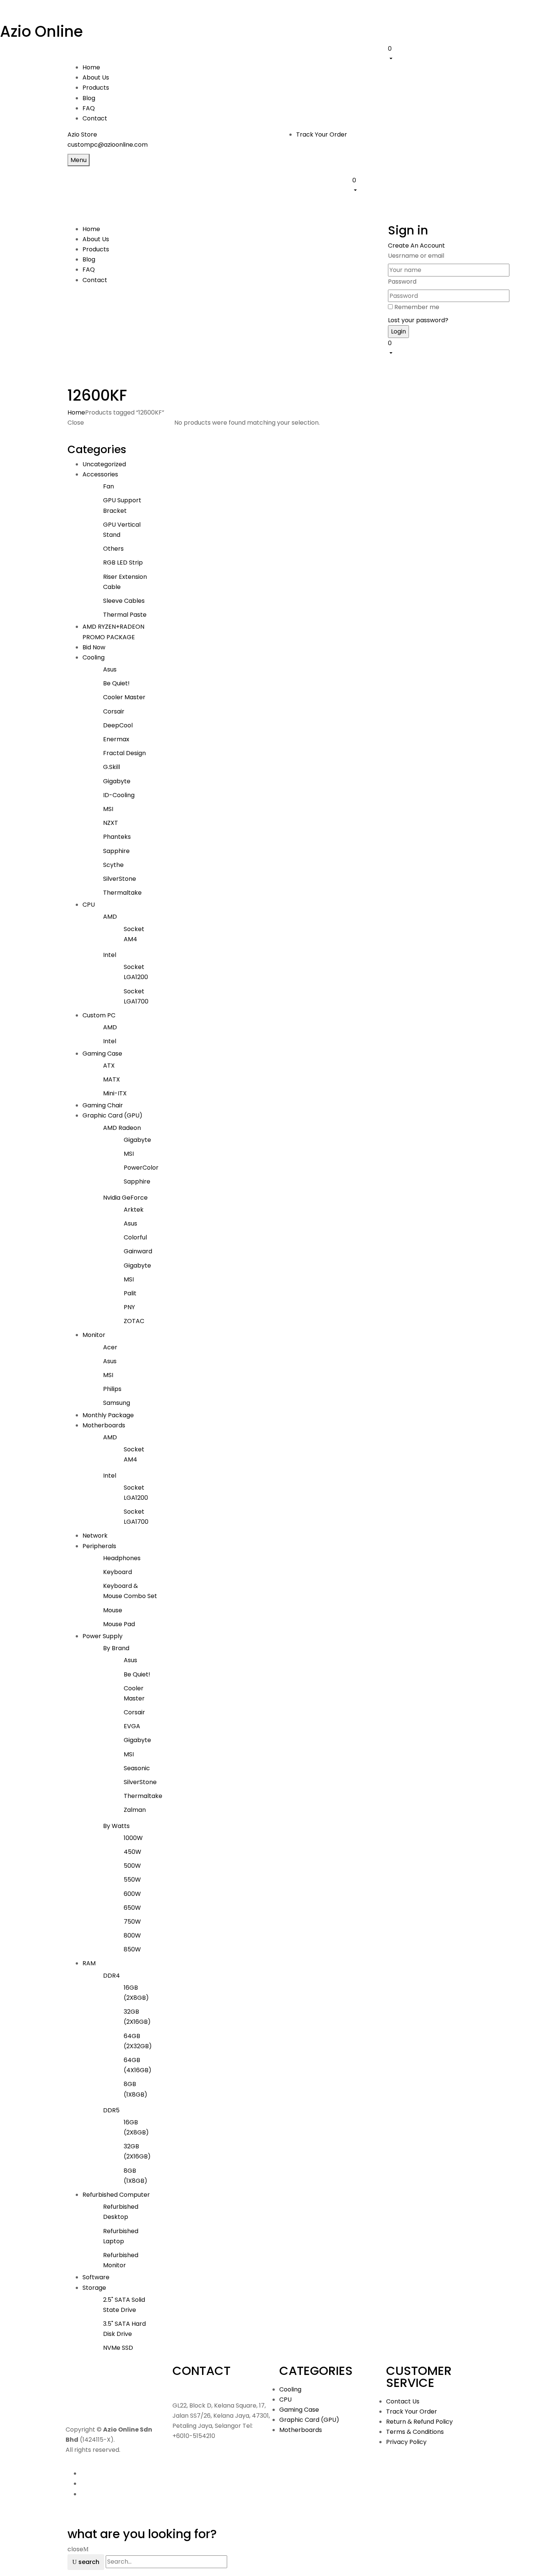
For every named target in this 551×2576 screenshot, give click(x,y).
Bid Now (94, 647)
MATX (112, 1079)
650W (132, 1908)
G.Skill (112, 767)
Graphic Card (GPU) (112, 1115)
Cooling (94, 657)
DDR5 (111, 2110)
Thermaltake (122, 893)
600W (132, 1894)
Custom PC (99, 1015)
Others (113, 549)
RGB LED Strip (123, 563)
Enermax (116, 739)
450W (133, 1852)
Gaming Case (102, 1054)
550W (132, 1880)
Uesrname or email (416, 256)
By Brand (116, 1648)
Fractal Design (124, 753)
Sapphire (116, 851)
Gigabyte (117, 781)
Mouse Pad (119, 1624)
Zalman (135, 1810)
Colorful (135, 1237)
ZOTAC (134, 1321)
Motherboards (104, 1425)
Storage (94, 2288)
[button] (436, 53)
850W (132, 1949)
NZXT (111, 823)
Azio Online (41, 32)
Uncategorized (104, 464)
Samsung (117, 1403)
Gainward (138, 1251)
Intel (110, 955)
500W (132, 1866)
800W (132, 1935)
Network (95, 1536)
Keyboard (118, 1572)
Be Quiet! (116, 683)
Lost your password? (418, 320)
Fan (109, 486)
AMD (110, 917)
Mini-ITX (115, 1093)
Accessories (100, 474)
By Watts (116, 1826)
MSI (108, 809)
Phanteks (117, 837)
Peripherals (99, 1546)
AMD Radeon (122, 1128)
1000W (133, 1838)
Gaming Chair (103, 1105)
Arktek (134, 1210)
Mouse (113, 1610)
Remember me (417, 307)
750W (132, 1922)
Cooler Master (124, 697)
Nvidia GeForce (125, 1198)
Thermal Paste (125, 615)
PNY (129, 1307)
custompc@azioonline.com (108, 145)
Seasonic (137, 1768)
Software (96, 2277)
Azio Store (82, 134)
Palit (130, 1293)
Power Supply (103, 1636)
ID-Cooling (119, 795)
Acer (110, 1347)
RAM (89, 1963)
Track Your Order (322, 134)
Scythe (113, 865)
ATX (109, 1066)
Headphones (122, 1558)
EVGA (132, 1726)
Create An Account (416, 246)
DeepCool (118, 725)
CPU (89, 905)
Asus (110, 669)
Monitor (94, 1335)
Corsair (114, 711)
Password (402, 282)
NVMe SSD (118, 2348)
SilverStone (120, 879)
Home (76, 412)
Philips (112, 1389)
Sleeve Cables (124, 601)
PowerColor (141, 1168)
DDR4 (112, 1976)
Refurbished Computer (116, 2195)
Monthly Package (108, 1415)
